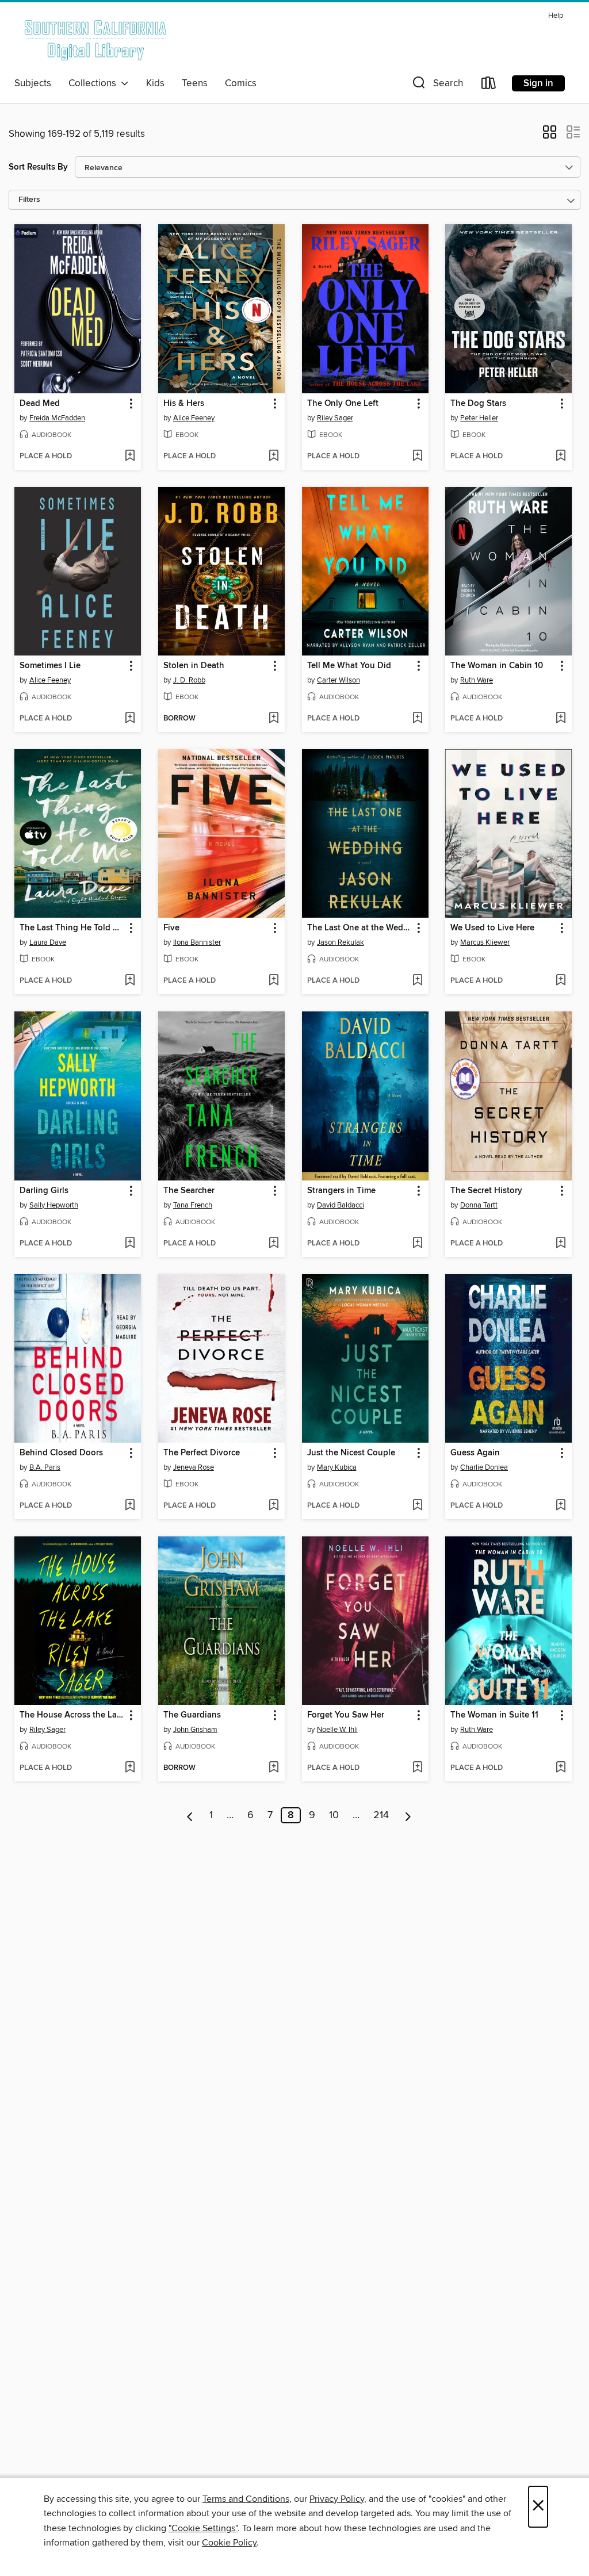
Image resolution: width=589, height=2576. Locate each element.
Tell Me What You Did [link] (349, 666)
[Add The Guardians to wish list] (274, 1768)
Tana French (193, 1205)
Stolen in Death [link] (194, 666)
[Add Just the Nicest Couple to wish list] (417, 1506)
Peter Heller (479, 418)
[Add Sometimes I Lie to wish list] (130, 719)
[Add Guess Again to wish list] (561, 1506)
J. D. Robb (189, 680)
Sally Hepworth (54, 1205)
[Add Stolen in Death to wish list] (274, 719)
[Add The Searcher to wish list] (274, 1244)
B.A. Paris (45, 1467)
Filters (29, 200)
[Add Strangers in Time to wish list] (417, 1244)
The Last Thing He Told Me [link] (72, 928)
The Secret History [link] (486, 1191)
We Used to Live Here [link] (492, 928)
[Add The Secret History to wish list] (561, 1244)
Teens (195, 83)
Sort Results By (38, 167)
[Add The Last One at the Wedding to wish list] (417, 981)
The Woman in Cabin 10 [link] (497, 666)
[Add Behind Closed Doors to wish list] (130, 1506)
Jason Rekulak (341, 942)
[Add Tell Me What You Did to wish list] (417, 719)
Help (556, 16)
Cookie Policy (229, 2543)
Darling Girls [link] (44, 1191)
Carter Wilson (339, 680)
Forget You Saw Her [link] (346, 1715)
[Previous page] (190, 1815)
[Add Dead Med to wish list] (130, 457)
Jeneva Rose (194, 1467)
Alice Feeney (194, 418)
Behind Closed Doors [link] (61, 1453)
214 (381, 1815)
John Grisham (195, 1730)
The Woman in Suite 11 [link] (494, 1715)
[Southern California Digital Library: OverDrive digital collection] (96, 40)
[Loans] (489, 85)
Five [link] (171, 928)
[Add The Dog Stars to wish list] (561, 457)
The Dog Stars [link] (478, 404)
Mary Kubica (337, 1467)
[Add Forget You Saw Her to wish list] (417, 1768)
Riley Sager (335, 418)
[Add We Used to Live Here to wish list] (561, 981)
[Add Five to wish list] (274, 981)
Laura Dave (48, 942)
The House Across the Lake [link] (72, 1715)
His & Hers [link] (184, 404)
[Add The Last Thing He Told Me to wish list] (130, 981)
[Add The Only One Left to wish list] (417, 457)
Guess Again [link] (475, 1453)
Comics (241, 83)
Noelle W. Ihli (337, 1730)
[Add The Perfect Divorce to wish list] (274, 1506)
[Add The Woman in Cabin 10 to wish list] (561, 719)
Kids (155, 83)
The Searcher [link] (189, 1191)
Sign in (538, 83)
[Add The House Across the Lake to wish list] (130, 1768)
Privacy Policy (337, 2499)
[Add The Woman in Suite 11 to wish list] (561, 1768)
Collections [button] (95, 83)
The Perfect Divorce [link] (202, 1453)
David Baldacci (341, 1205)
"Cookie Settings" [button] (203, 2528)
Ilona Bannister (197, 942)
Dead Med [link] (40, 404)
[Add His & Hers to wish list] (274, 457)
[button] (437, 85)
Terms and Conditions (246, 2499)
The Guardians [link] (192, 1715)
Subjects (33, 83)
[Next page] (408, 1815)
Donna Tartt (479, 1205)
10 (334, 1815)
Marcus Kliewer (485, 942)
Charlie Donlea (484, 1467)
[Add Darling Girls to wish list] (130, 1244)
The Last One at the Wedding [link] (360, 928)
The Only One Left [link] (343, 404)
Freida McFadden (57, 418)
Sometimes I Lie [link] (50, 666)
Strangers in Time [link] (341, 1191)
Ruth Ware (477, 680)
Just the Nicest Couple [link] (351, 1453)
